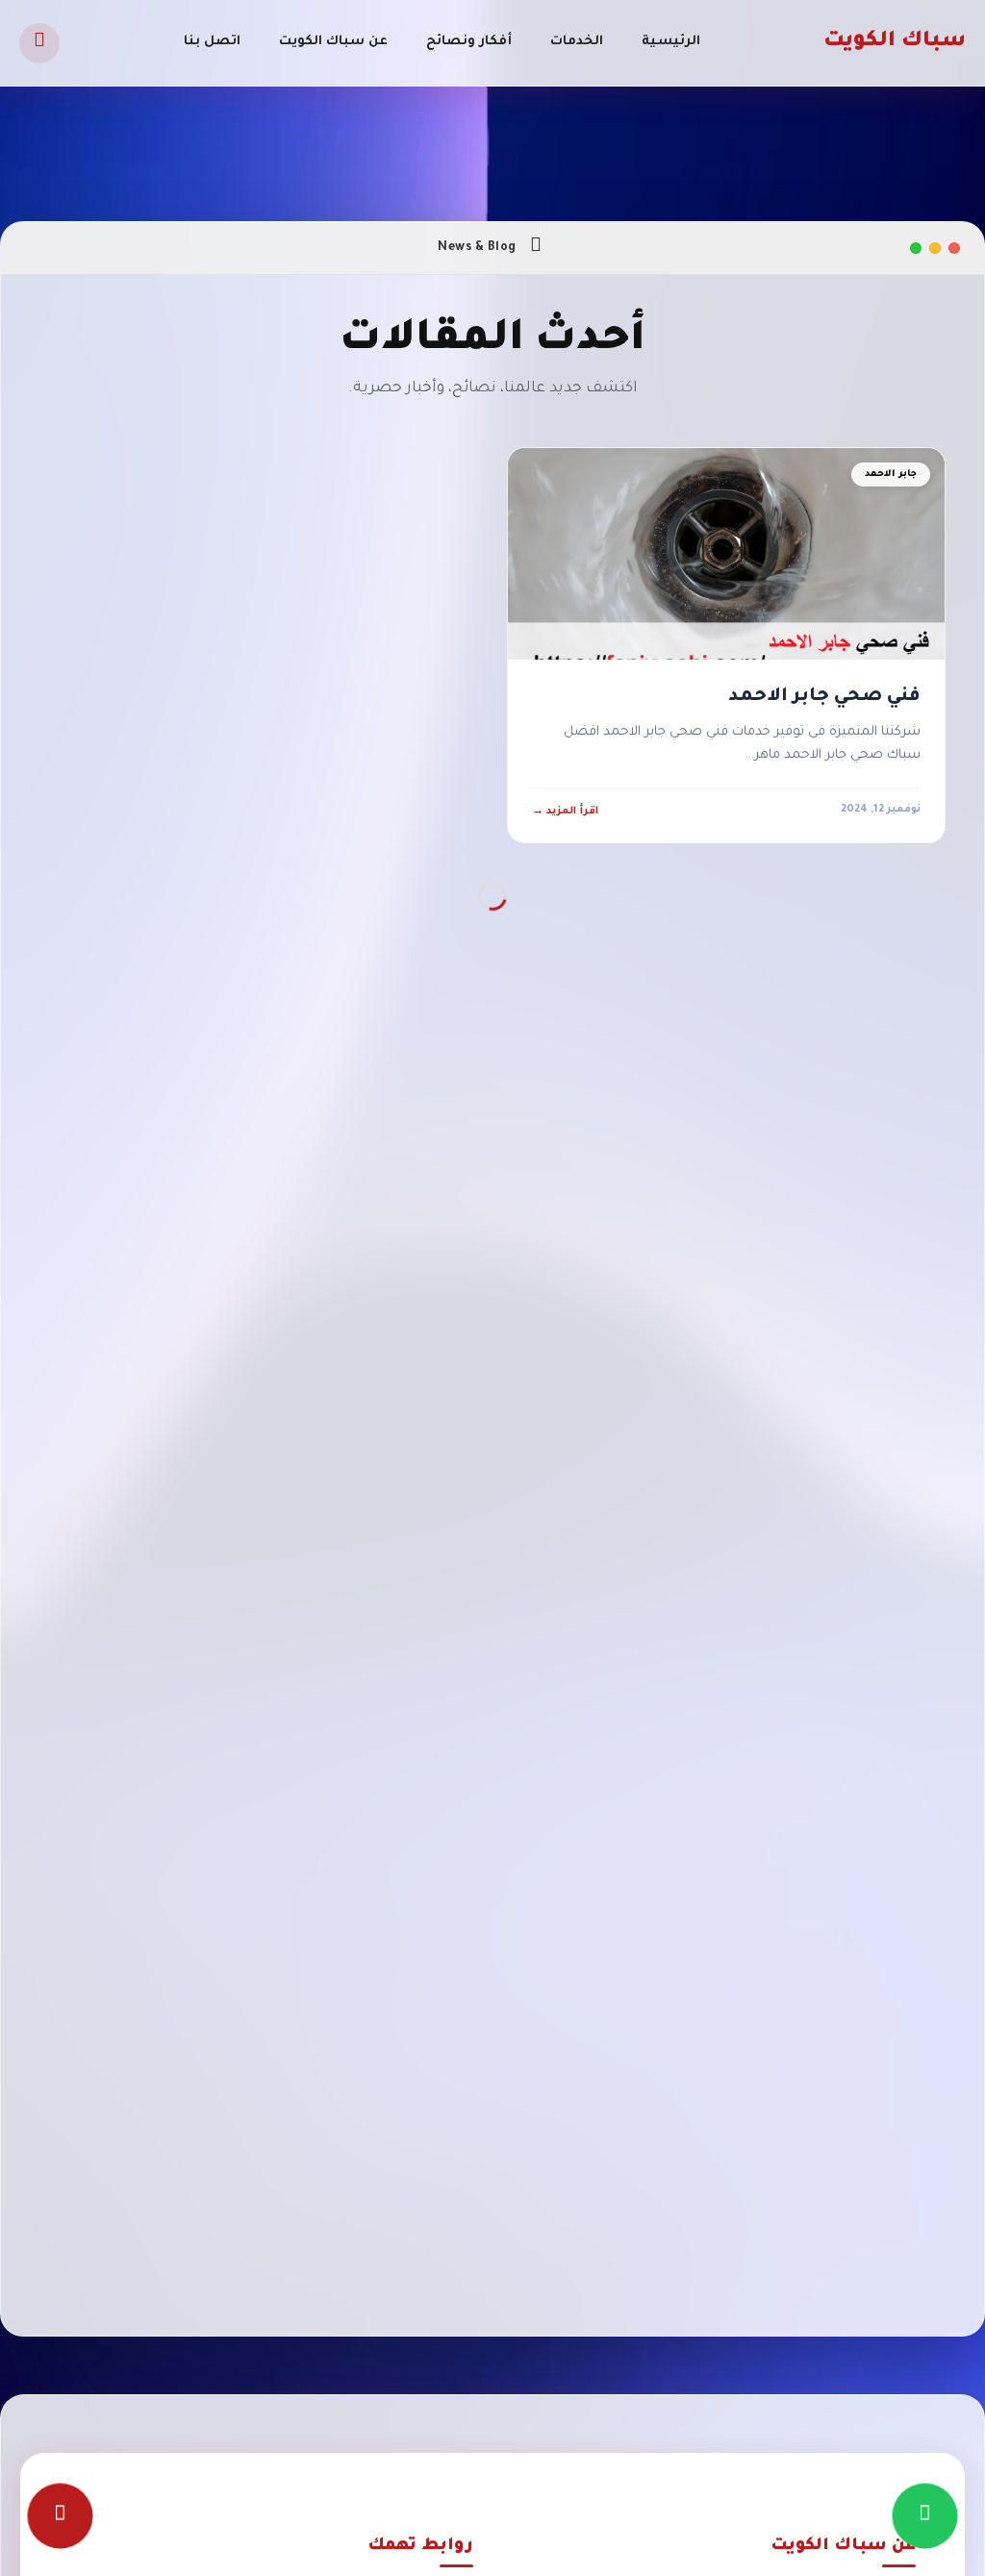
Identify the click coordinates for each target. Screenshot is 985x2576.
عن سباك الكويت (333, 42)
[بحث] (39, 43)
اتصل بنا (212, 42)
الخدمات (577, 42)
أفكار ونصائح (469, 42)
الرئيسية (671, 42)
